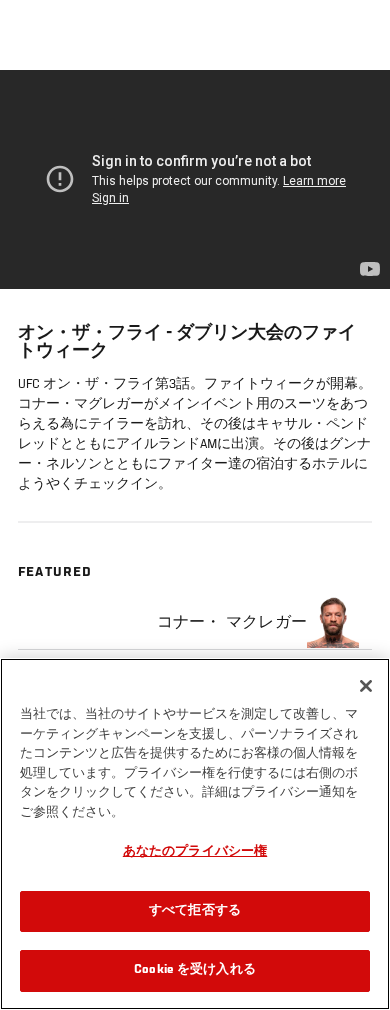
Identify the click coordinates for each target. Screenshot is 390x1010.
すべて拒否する (195, 911)
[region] (195, 834)
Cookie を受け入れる (195, 970)
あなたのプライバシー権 (195, 852)
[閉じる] (366, 686)
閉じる (354, 110)
